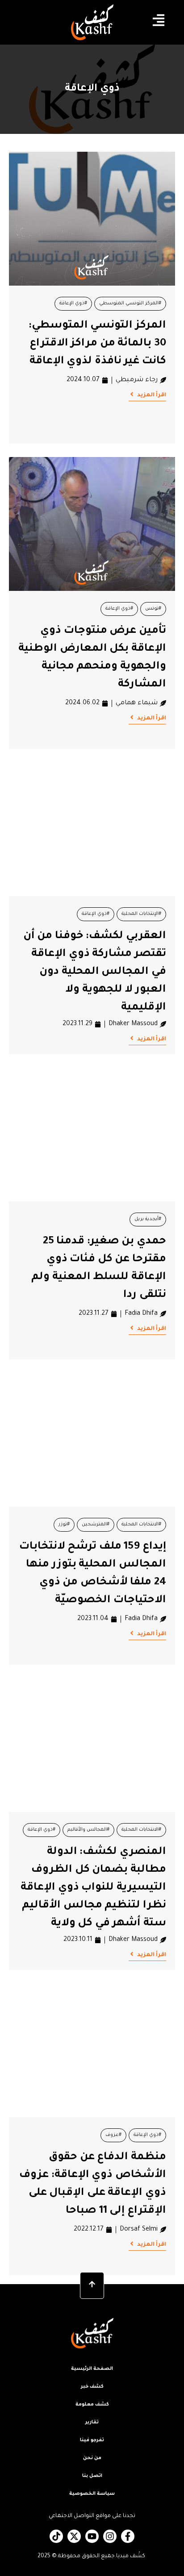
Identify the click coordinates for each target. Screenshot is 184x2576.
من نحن (92, 2458)
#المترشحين (96, 1525)
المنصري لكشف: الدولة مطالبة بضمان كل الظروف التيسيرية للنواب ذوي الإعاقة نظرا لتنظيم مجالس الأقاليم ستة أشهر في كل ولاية (93, 1888)
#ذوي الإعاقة (73, 303)
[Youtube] (92, 2536)
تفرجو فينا (92, 2440)
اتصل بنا (92, 2476)
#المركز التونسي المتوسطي (130, 303)
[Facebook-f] (128, 2536)
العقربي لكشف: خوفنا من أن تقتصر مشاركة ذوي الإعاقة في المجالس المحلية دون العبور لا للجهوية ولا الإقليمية (95, 972)
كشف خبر (92, 2387)
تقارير (92, 2422)
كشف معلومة (92, 2405)
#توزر (64, 1525)
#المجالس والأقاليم (88, 1830)
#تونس (153, 609)
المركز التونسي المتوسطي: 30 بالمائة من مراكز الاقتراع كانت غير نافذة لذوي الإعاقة (97, 344)
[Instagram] (110, 2536)
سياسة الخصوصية (92, 2494)
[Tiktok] (56, 2536)
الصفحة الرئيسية (92, 2369)
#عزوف (113, 2135)
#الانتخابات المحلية (141, 1525)
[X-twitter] (74, 2536)
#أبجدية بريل (148, 1219)
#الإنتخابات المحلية (141, 914)
